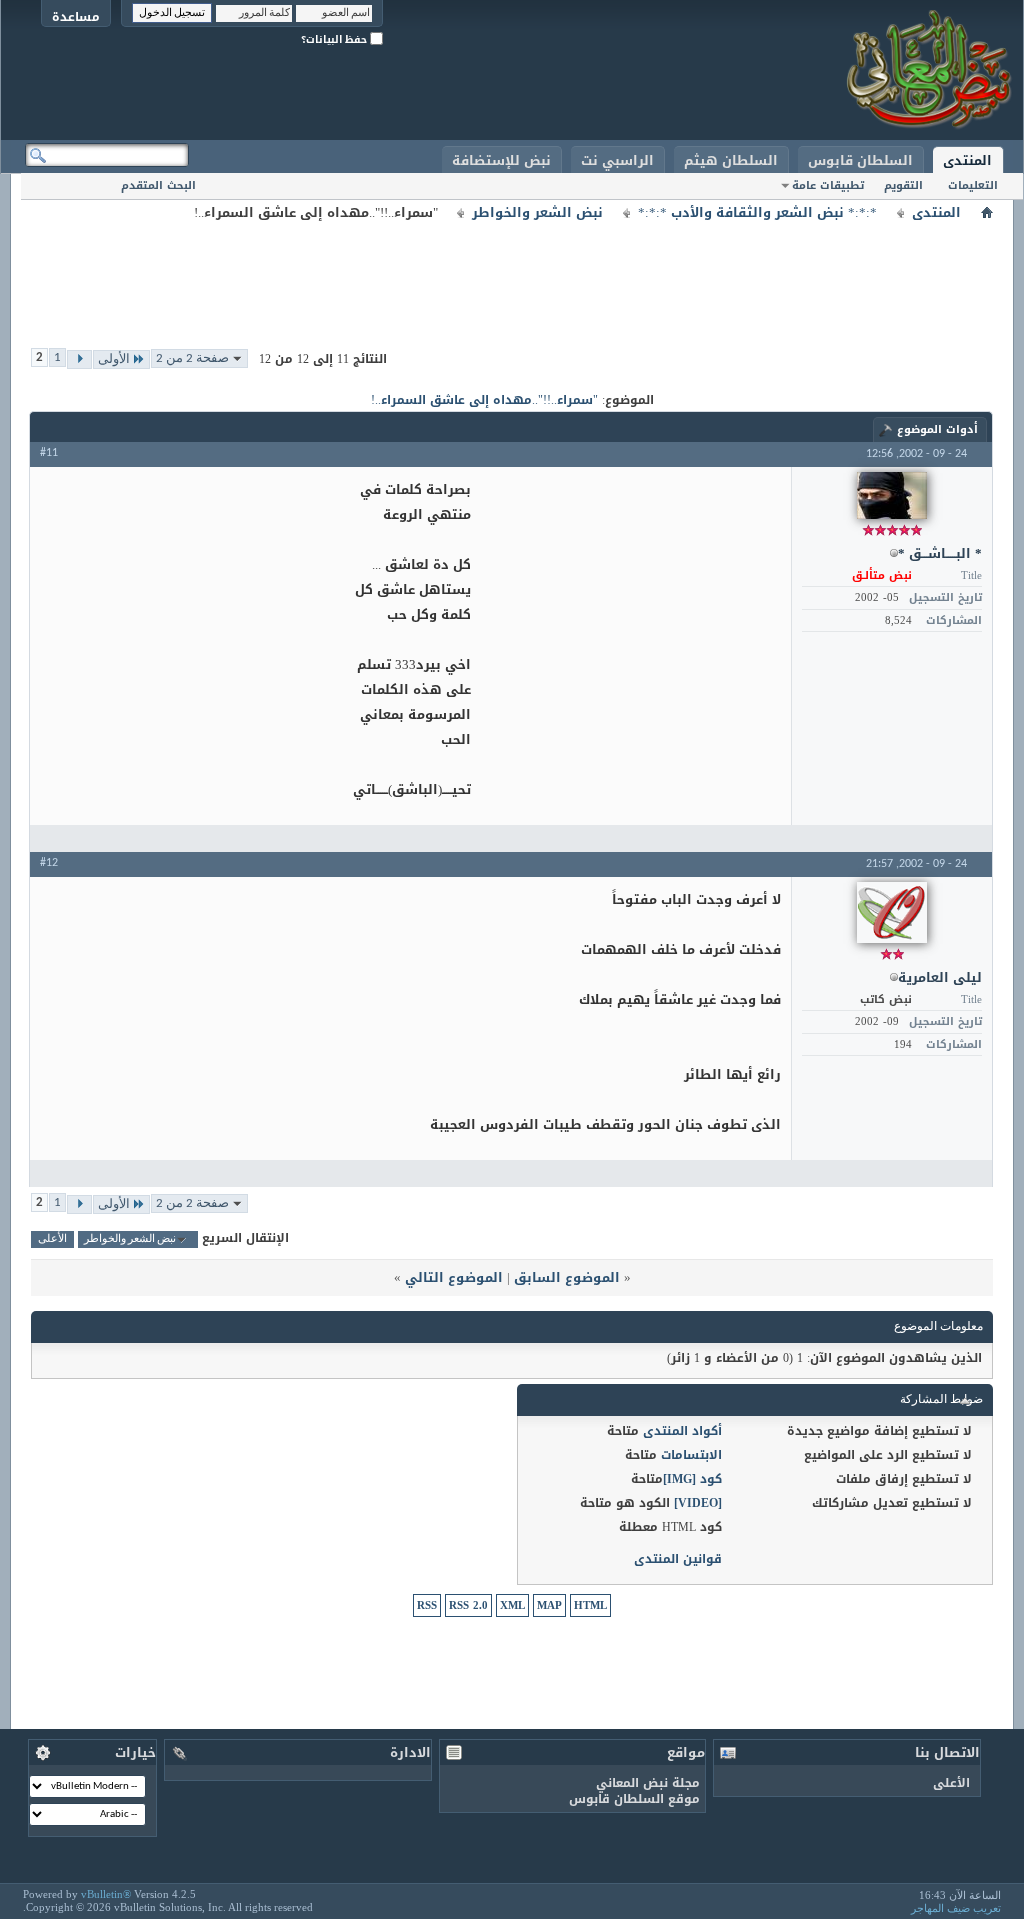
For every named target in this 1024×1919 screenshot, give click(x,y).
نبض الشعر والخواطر (537, 213)
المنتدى (967, 160)
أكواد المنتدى (682, 1431)
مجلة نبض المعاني (648, 1783)
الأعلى (52, 1239)
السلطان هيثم (731, 160)
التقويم (903, 185)
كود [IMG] (692, 1479)
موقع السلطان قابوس (634, 1799)
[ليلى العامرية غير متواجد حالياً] (892, 912)
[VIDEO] (698, 1503)
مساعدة (76, 16)
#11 (49, 453)
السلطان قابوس (860, 160)
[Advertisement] (512, 270)
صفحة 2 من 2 (192, 358)
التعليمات (973, 185)
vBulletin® (106, 1894)
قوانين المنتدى (678, 1559)
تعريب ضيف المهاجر (956, 1908)
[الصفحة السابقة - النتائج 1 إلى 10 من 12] (79, 359)
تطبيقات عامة (828, 185)
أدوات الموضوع (937, 429)
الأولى (114, 359)
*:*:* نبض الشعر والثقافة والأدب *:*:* (757, 213)
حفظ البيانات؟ (335, 39)
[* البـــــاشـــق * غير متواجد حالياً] (892, 495)
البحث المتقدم (158, 185)
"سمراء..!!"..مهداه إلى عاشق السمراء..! (484, 400)
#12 (49, 863)
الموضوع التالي (454, 1277)
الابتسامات (691, 1455)
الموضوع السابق (567, 1277)
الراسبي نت (617, 160)
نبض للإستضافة (501, 160)
